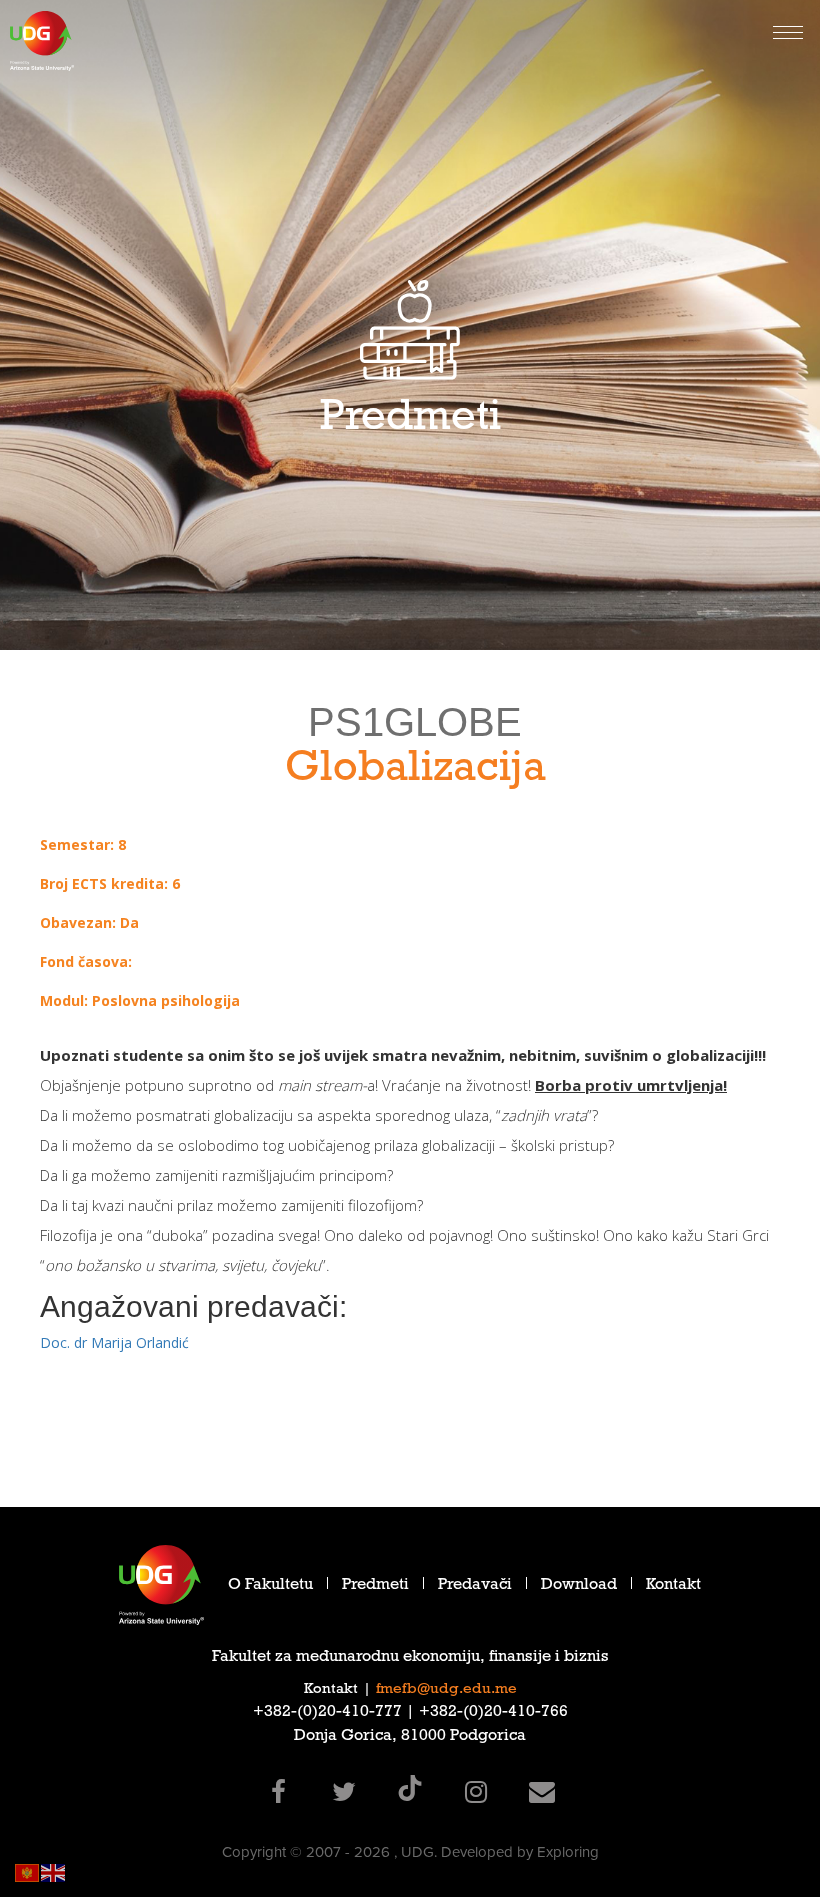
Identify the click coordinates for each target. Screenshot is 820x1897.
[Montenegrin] (28, 1871)
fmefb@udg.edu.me (446, 1690)
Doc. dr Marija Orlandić (114, 1342)
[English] (54, 1871)
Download (579, 1586)
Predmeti (375, 1586)
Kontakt (673, 1586)
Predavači (475, 1586)
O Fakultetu (270, 1586)
